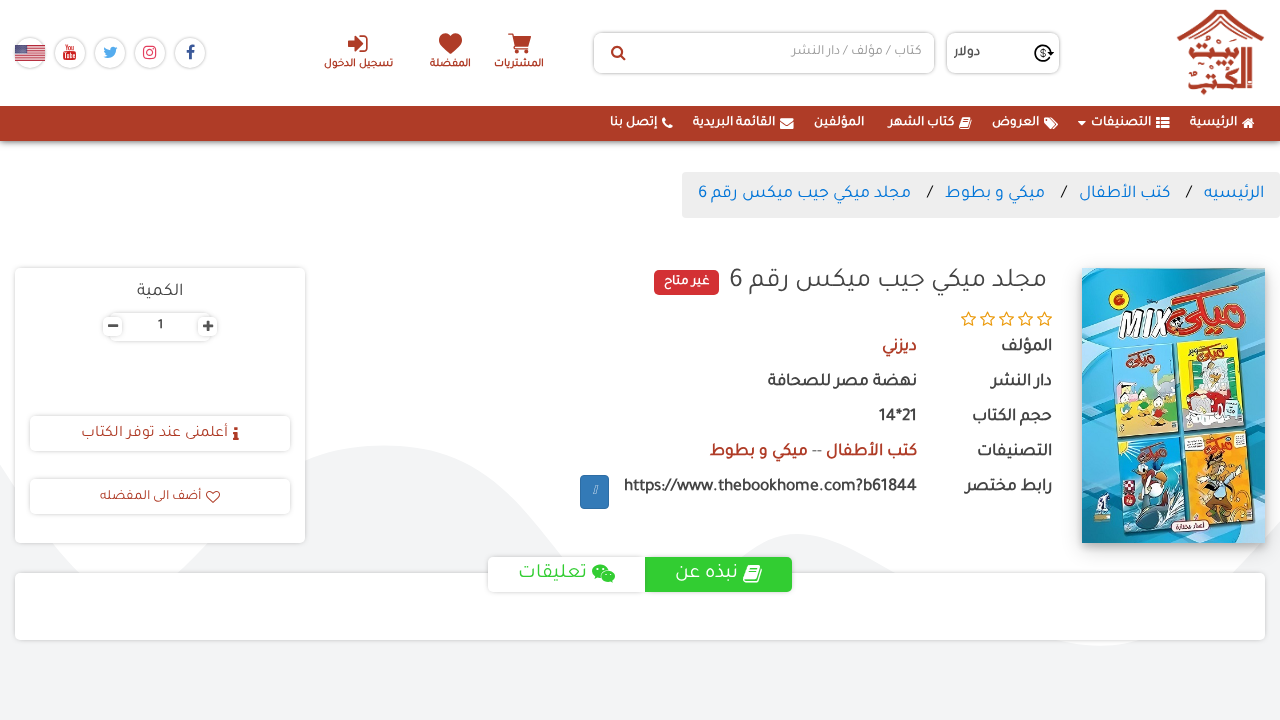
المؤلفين (839, 123)
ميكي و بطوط (995, 194)
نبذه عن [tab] (706, 574)
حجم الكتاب (1011, 417)
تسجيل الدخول (358, 64)
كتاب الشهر (921, 123)
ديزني (899, 347)
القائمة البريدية (734, 123)
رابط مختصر (1008, 487)
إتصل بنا (633, 123)
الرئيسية (1213, 123)
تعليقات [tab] (552, 574)
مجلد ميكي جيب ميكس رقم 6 (804, 194)
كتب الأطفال (1124, 194)
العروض (1015, 123)
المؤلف (1026, 347)
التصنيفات (1121, 123)
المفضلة (450, 64)
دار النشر (1021, 382)
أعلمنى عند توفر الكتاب (154, 434)
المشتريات (519, 64)
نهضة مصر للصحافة (842, 382)
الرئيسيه (1234, 194)
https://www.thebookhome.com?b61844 (770, 487)
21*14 (898, 417)
